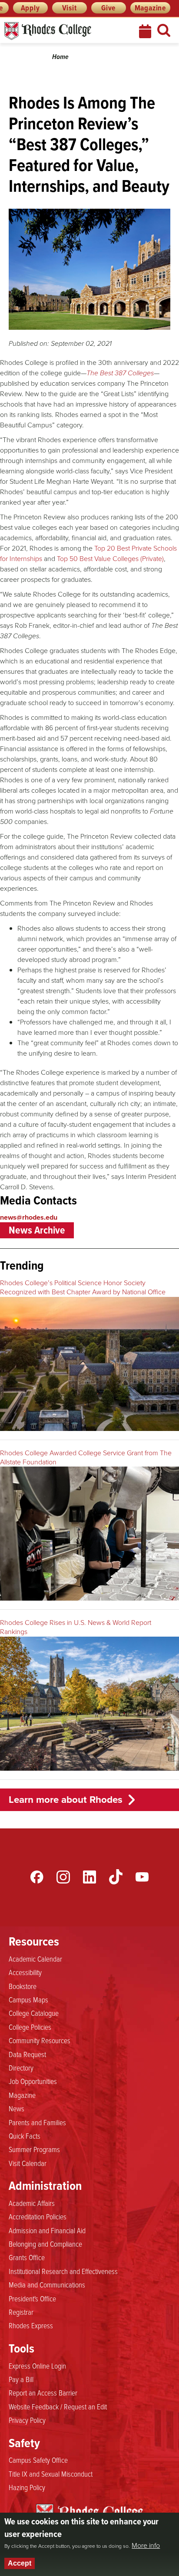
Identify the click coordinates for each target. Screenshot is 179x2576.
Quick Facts (25, 2136)
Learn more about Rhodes (66, 1800)
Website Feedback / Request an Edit (58, 2406)
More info (146, 2546)
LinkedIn (89, 1877)
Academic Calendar (35, 1959)
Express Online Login (37, 2366)
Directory (21, 2067)
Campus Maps (28, 1999)
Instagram (63, 1877)
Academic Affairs (32, 2203)
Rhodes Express (31, 2325)
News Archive (37, 1230)
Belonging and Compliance (45, 2244)
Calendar (146, 31)
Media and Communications (47, 2284)
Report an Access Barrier (43, 2392)
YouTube (142, 1877)
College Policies (30, 2027)
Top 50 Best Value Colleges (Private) (110, 559)
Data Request (27, 2054)
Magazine (150, 8)
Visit (70, 8)
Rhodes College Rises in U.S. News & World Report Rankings (76, 1627)
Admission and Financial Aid (47, 2230)
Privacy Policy (27, 2420)
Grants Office (27, 2257)
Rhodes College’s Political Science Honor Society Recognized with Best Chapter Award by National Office (83, 1287)
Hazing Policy (27, 2487)
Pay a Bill (21, 2379)
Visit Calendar (28, 2163)
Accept (20, 2563)
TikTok (116, 1877)
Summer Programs (34, 2149)
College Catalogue (34, 2013)
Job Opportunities (33, 2081)
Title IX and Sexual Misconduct (51, 2474)
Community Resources (40, 2040)
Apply (30, 8)
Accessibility (25, 1972)
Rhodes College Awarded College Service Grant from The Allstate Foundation (86, 1457)
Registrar (21, 2312)
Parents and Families (37, 2122)
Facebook (37, 1877)
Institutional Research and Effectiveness (63, 2271)
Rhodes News (63, 31)
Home (60, 57)
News (17, 2108)
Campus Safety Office (38, 2460)
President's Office (32, 2298)
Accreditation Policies (38, 2216)
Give (108, 8)
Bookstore (23, 1986)
